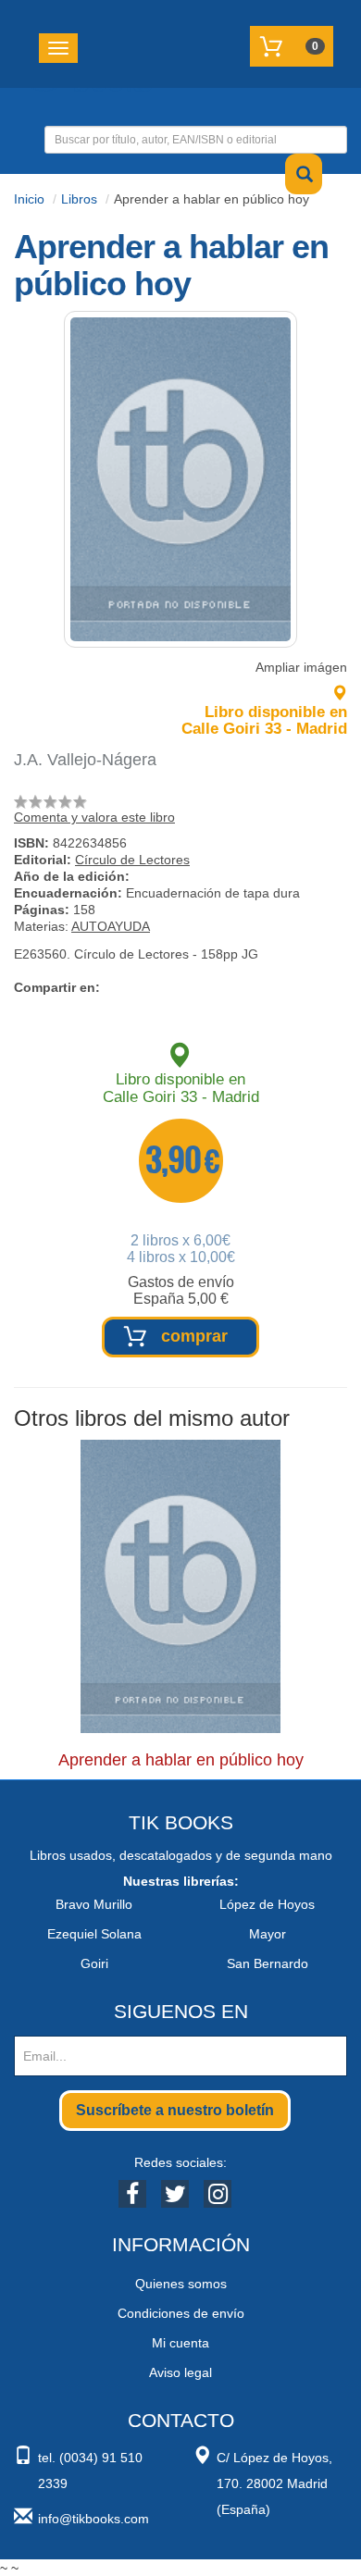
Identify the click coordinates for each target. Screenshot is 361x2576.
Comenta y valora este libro (94, 817)
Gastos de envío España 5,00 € (181, 1290)
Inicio (29, 199)
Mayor (268, 1934)
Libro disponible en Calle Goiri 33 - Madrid (264, 720)
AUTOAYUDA (111, 926)
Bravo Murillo (94, 1904)
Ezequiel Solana (94, 1934)
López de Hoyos (267, 1904)
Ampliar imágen (301, 667)
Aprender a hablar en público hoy (181, 1760)
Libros (79, 199)
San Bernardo (268, 1963)
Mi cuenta (180, 2343)
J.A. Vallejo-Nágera (85, 760)
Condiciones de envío (181, 2313)
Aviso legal (180, 2372)
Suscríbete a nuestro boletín (175, 2110)
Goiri (94, 1963)
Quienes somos (181, 2284)
